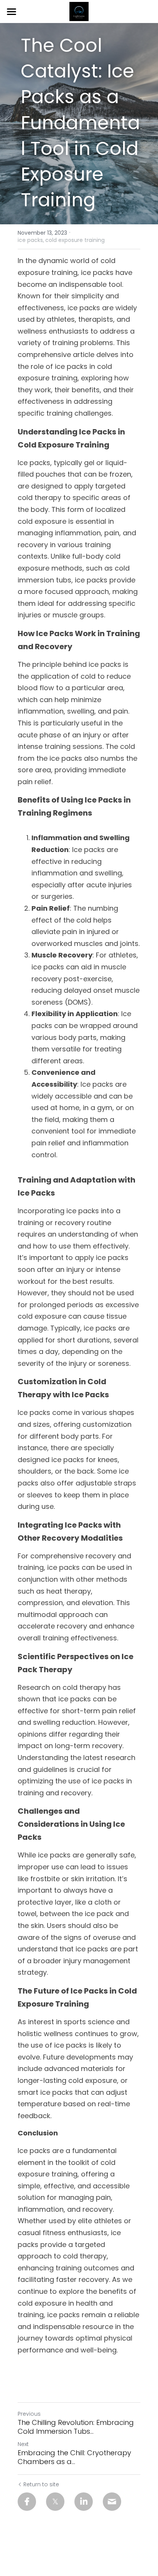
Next (23, 2444)
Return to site (41, 2484)
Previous (29, 2414)
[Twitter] (55, 2502)
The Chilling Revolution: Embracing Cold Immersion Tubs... (76, 2427)
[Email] (112, 2502)
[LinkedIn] (84, 2502)
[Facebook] (27, 2502)
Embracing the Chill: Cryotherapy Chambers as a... (74, 2457)
